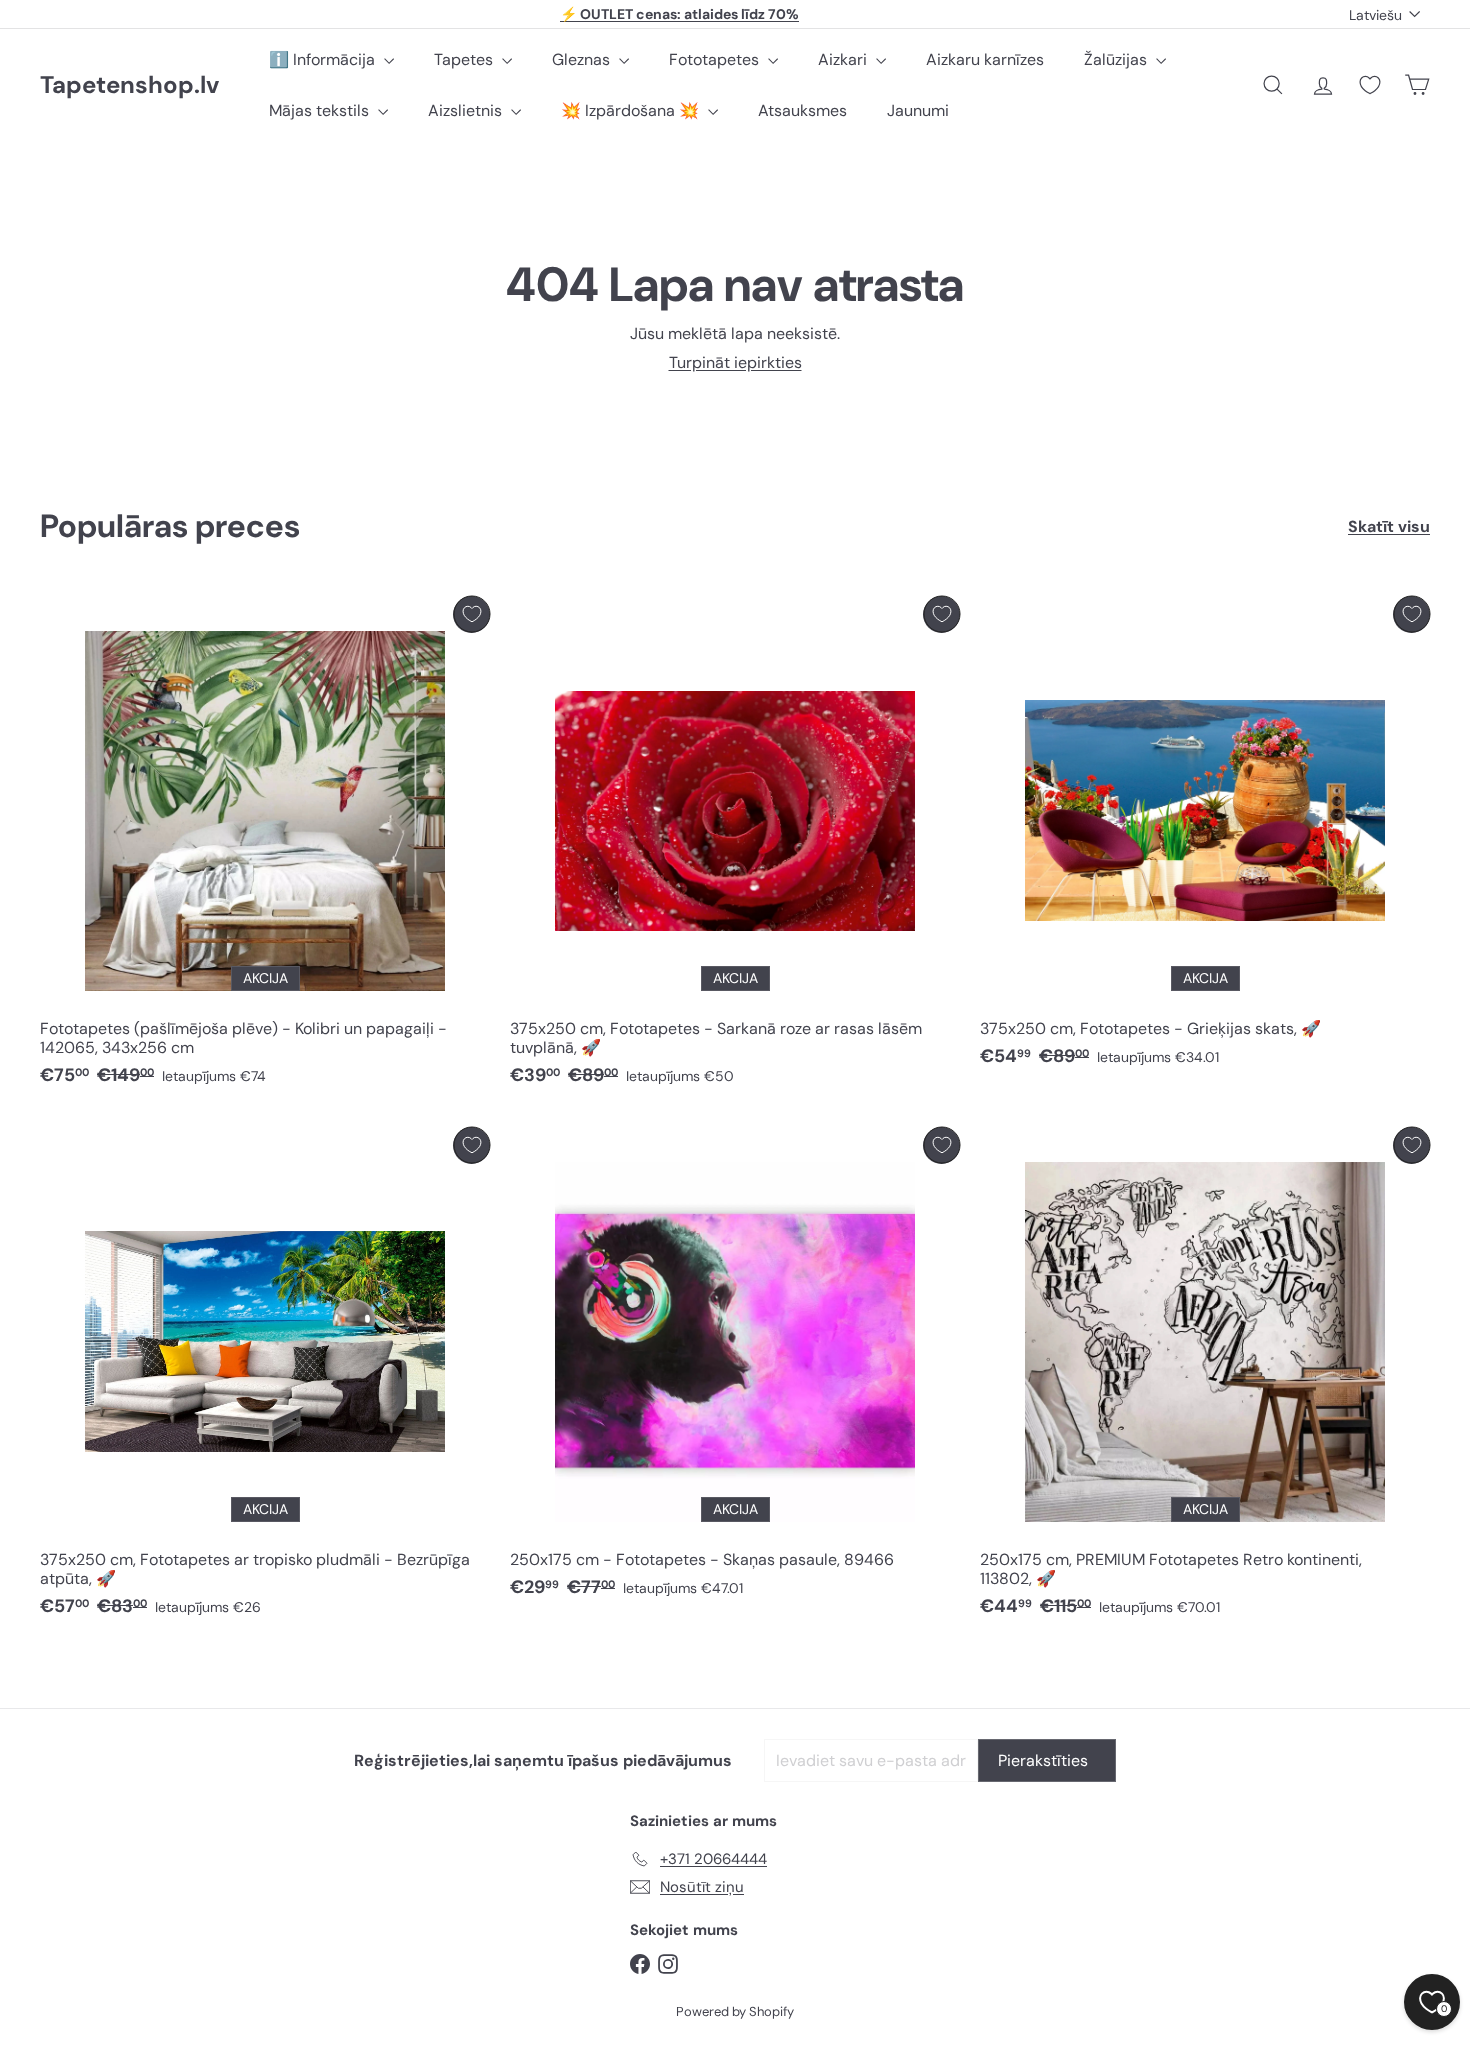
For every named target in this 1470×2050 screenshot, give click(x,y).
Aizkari (844, 59)
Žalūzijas (1117, 59)
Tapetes (465, 59)
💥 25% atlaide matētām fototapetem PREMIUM (680, 17)
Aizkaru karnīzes (985, 59)
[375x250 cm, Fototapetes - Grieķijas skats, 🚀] (1205, 837)
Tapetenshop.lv (129, 85)
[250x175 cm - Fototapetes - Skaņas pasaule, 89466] (735, 1368)
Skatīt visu (1389, 526)
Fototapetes (716, 59)
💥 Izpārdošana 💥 (632, 110)
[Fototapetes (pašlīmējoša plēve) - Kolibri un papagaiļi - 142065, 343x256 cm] (265, 846)
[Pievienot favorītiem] (471, 614)
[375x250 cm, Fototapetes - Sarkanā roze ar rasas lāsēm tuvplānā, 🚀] (735, 846)
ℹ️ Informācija (324, 59)
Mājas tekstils (321, 110)
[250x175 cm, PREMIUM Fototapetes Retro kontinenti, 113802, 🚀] (1205, 1377)
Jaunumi (918, 110)
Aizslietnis (467, 110)
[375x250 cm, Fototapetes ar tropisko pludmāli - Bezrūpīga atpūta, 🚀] (265, 1377)
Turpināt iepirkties (735, 362)
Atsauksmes (802, 110)
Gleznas (583, 59)
